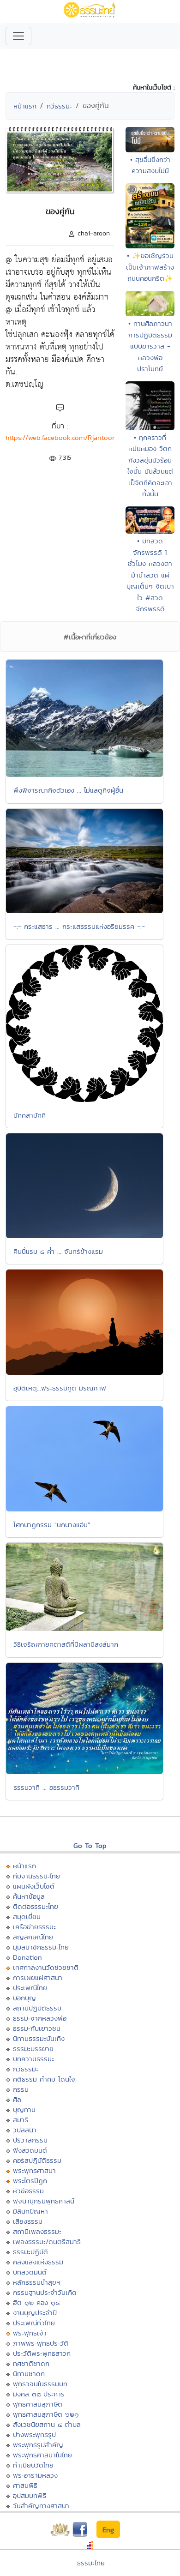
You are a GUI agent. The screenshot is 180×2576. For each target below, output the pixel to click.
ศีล (17, 2099)
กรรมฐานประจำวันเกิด (45, 2292)
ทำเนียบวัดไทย (33, 2465)
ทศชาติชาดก (31, 2363)
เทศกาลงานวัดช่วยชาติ (46, 1967)
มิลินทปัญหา (30, 2211)
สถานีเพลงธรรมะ (37, 2231)
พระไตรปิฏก (30, 2181)
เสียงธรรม (28, 2221)
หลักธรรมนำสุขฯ (36, 2282)
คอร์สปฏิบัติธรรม (37, 2160)
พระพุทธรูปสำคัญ (38, 2445)
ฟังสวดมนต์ (30, 2150)
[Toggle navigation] (18, 36)
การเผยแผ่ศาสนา (38, 1977)
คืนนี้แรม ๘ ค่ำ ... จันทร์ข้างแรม (58, 1251)
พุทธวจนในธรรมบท (40, 2384)
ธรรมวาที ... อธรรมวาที (46, 1787)
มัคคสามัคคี (30, 1115)
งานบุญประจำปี (35, 2313)
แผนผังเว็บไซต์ (34, 1886)
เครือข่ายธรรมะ (34, 1927)
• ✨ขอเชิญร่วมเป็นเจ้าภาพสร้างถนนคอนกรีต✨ (150, 267)
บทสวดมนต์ (30, 2272)
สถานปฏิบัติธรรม (37, 2008)
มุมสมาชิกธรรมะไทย (41, 1947)
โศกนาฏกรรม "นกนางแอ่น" (52, 1525)
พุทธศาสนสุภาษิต (38, 2404)
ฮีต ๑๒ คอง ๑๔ (36, 2302)
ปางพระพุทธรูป (34, 2435)
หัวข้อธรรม (28, 2191)
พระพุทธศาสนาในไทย (42, 2455)
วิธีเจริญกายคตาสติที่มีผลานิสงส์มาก (66, 1644)
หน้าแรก (25, 106)
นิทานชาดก (29, 2374)
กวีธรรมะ (59, 106)
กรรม (21, 2089)
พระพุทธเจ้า (30, 2333)
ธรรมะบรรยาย (33, 2049)
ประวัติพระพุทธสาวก (42, 2353)
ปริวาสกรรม (30, 2140)
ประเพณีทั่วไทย (34, 2323)
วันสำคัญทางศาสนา (41, 2506)
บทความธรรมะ (33, 2059)
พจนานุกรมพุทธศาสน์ (44, 2201)
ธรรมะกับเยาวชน (37, 2028)
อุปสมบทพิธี (30, 2495)
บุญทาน (24, 2110)
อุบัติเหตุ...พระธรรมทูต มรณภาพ (60, 1388)
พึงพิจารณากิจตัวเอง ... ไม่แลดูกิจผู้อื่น (68, 790)
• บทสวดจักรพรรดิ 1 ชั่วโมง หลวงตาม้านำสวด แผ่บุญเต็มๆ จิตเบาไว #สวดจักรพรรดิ (150, 575)
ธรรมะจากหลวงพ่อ (40, 2018)
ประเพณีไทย (30, 1988)
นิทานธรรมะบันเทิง (39, 2038)
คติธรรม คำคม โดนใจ (44, 2079)
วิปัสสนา (25, 2130)
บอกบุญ (24, 1998)
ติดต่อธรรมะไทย (36, 1906)
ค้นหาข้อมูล (29, 1896)
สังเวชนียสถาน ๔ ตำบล (47, 2424)
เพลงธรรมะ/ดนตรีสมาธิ (47, 2242)
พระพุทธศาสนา (34, 2170)
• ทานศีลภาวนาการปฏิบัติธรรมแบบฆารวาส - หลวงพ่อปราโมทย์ (150, 346)
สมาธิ (21, 2120)
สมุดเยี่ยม (27, 1917)
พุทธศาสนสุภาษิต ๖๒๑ (46, 2414)
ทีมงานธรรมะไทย (36, 1876)
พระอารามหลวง (35, 2475)
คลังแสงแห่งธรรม (38, 2262)
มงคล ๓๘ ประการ (39, 2394)
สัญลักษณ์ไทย (33, 1937)
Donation (27, 1957)
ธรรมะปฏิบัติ (30, 2252)
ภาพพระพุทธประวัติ (41, 2343)
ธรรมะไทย (91, 2563)
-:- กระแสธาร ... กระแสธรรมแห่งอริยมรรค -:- (79, 926)
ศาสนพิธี (25, 2485)
